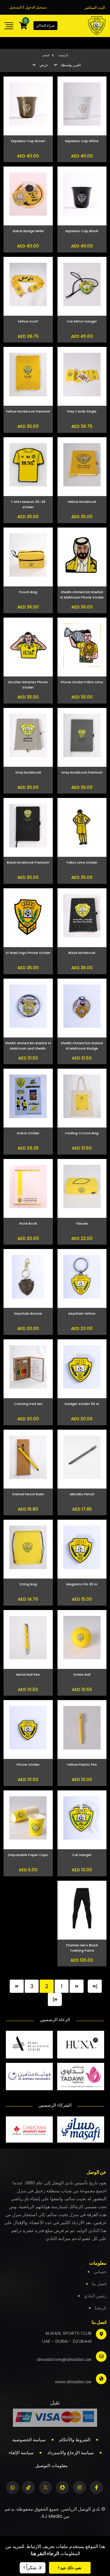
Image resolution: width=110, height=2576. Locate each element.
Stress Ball (82, 1674)
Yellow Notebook (82, 502)
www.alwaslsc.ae (73, 2382)
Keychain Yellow (82, 1313)
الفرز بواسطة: (70, 65)
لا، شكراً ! (33, 2568)
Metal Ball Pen (28, 1674)
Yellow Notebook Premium (28, 411)
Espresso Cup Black (82, 231)
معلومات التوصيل (51, 2466)
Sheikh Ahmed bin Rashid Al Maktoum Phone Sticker (82, 595)
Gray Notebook (28, 772)
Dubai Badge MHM (28, 231)
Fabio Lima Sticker (82, 862)
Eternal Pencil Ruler (28, 1494)
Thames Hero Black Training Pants (82, 1948)
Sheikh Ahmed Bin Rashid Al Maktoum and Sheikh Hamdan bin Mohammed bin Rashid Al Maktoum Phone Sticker (28, 1046)
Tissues (82, 1223)
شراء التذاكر (45, 25)
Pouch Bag (28, 592)
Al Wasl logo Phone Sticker (28, 953)
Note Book (28, 1223)
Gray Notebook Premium (82, 772)
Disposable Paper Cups (28, 1855)
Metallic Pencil (82, 1494)
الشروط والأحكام (75, 2440)
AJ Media (52, 2516)
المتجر (46, 55)
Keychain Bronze (28, 1313)
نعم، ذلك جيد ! (70, 2568)
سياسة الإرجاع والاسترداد (71, 2453)
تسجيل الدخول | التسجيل (28, 7)
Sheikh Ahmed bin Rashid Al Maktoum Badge (82, 1046)
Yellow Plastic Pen (82, 1765)
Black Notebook (82, 953)
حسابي (100, 2272)
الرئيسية (63, 55)
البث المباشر (95, 8)
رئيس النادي (95, 2296)
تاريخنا (101, 2308)
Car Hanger (82, 1855)
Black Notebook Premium (28, 862)
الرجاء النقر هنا (45, 2553)
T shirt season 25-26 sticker (28, 504)
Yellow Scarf (28, 321)
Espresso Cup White (82, 141)
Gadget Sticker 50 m (82, 1404)
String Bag (28, 1584)
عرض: (43, 65)
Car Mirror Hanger (82, 321)
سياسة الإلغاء (21, 2453)
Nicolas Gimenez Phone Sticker (28, 685)
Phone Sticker (28, 1765)
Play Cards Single (82, 411)
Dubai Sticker (28, 1133)
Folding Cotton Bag (82, 1133)
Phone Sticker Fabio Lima (82, 682)
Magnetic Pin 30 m (82, 1584)
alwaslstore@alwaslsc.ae (64, 2359)
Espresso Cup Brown (28, 141)
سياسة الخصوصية (29, 2440)
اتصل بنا (99, 2284)
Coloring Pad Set (28, 1404)
